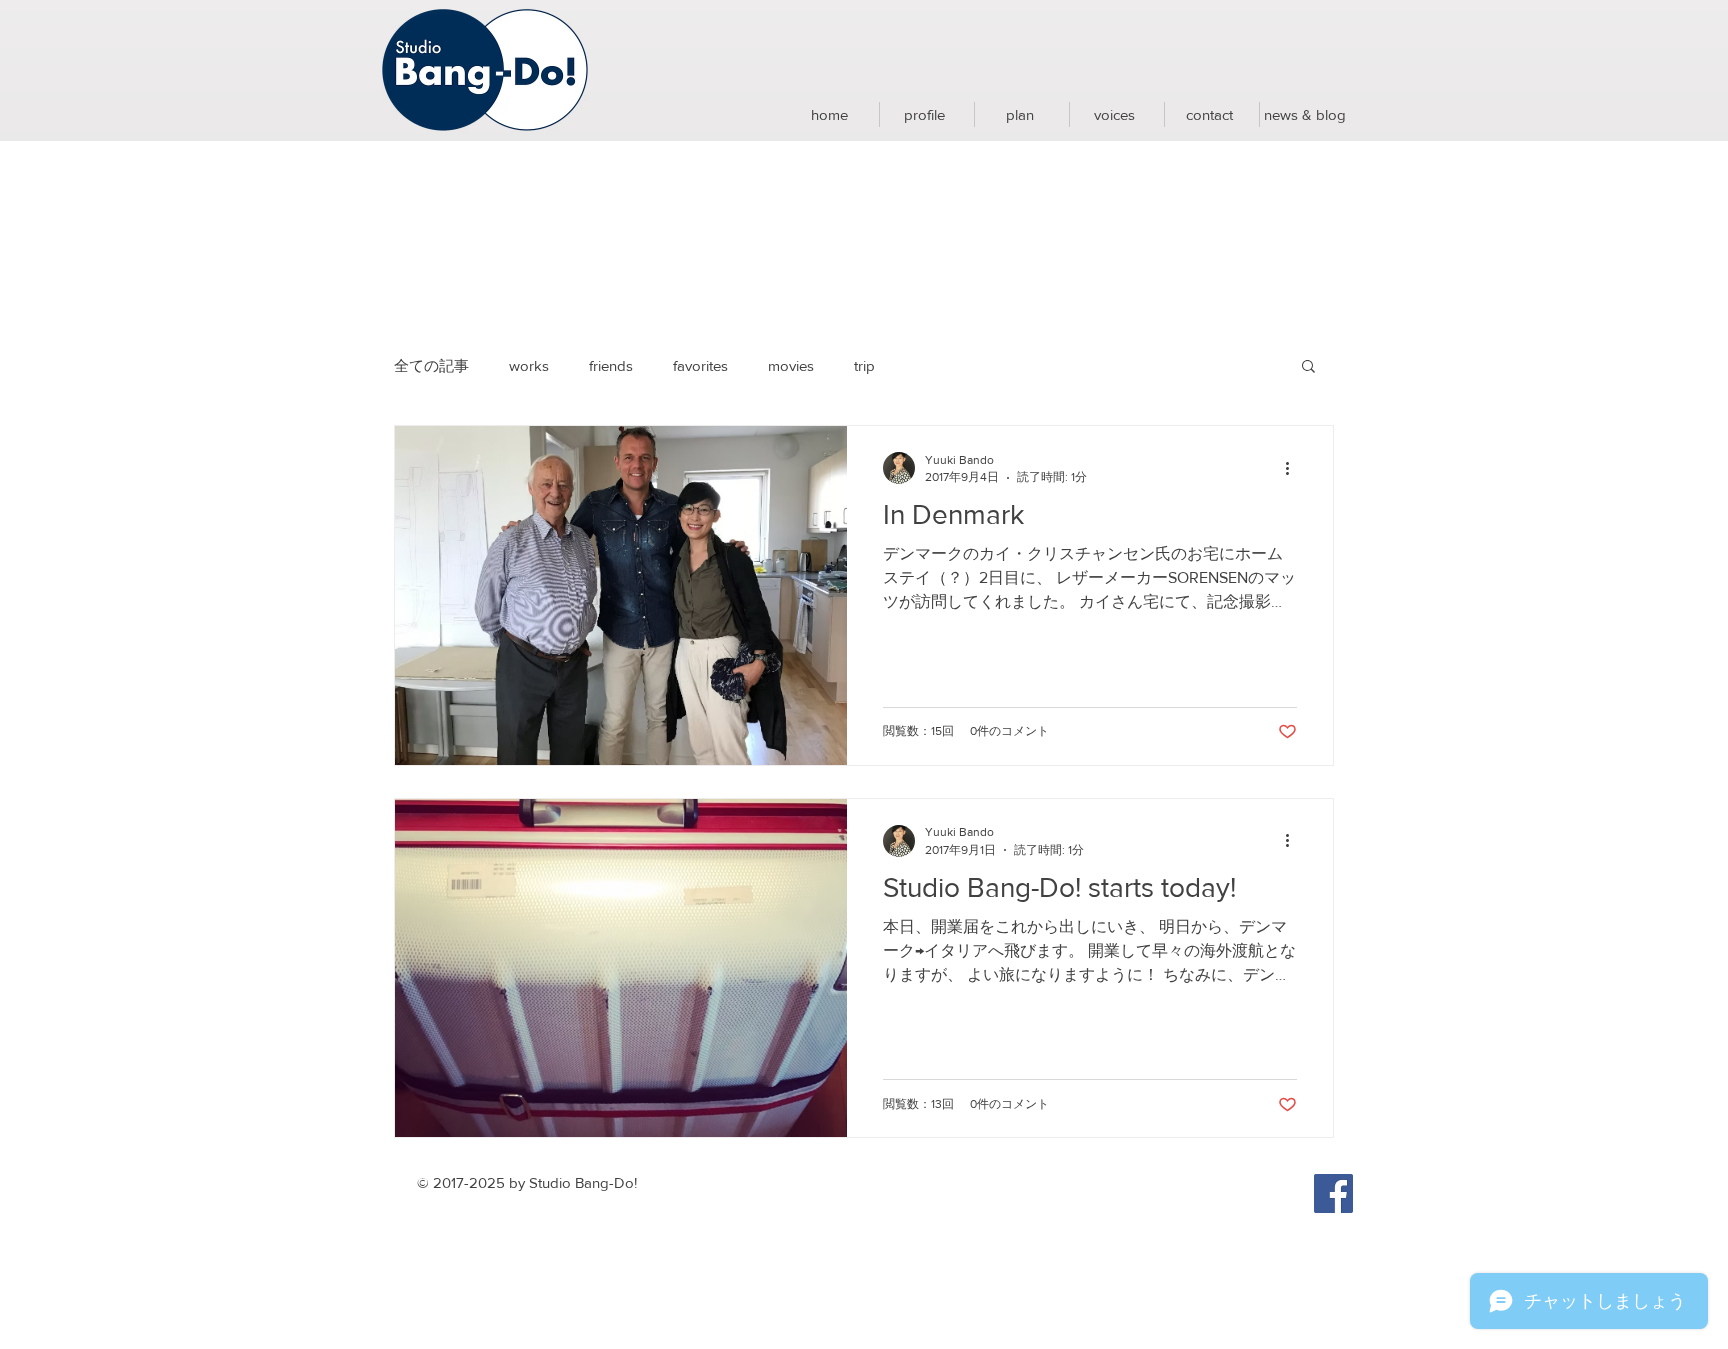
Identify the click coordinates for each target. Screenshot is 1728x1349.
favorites (700, 365)
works (529, 365)
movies (791, 365)
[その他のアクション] (1294, 468)
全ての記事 (431, 365)
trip (864, 365)
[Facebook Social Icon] (1333, 1193)
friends (611, 365)
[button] (1308, 367)
